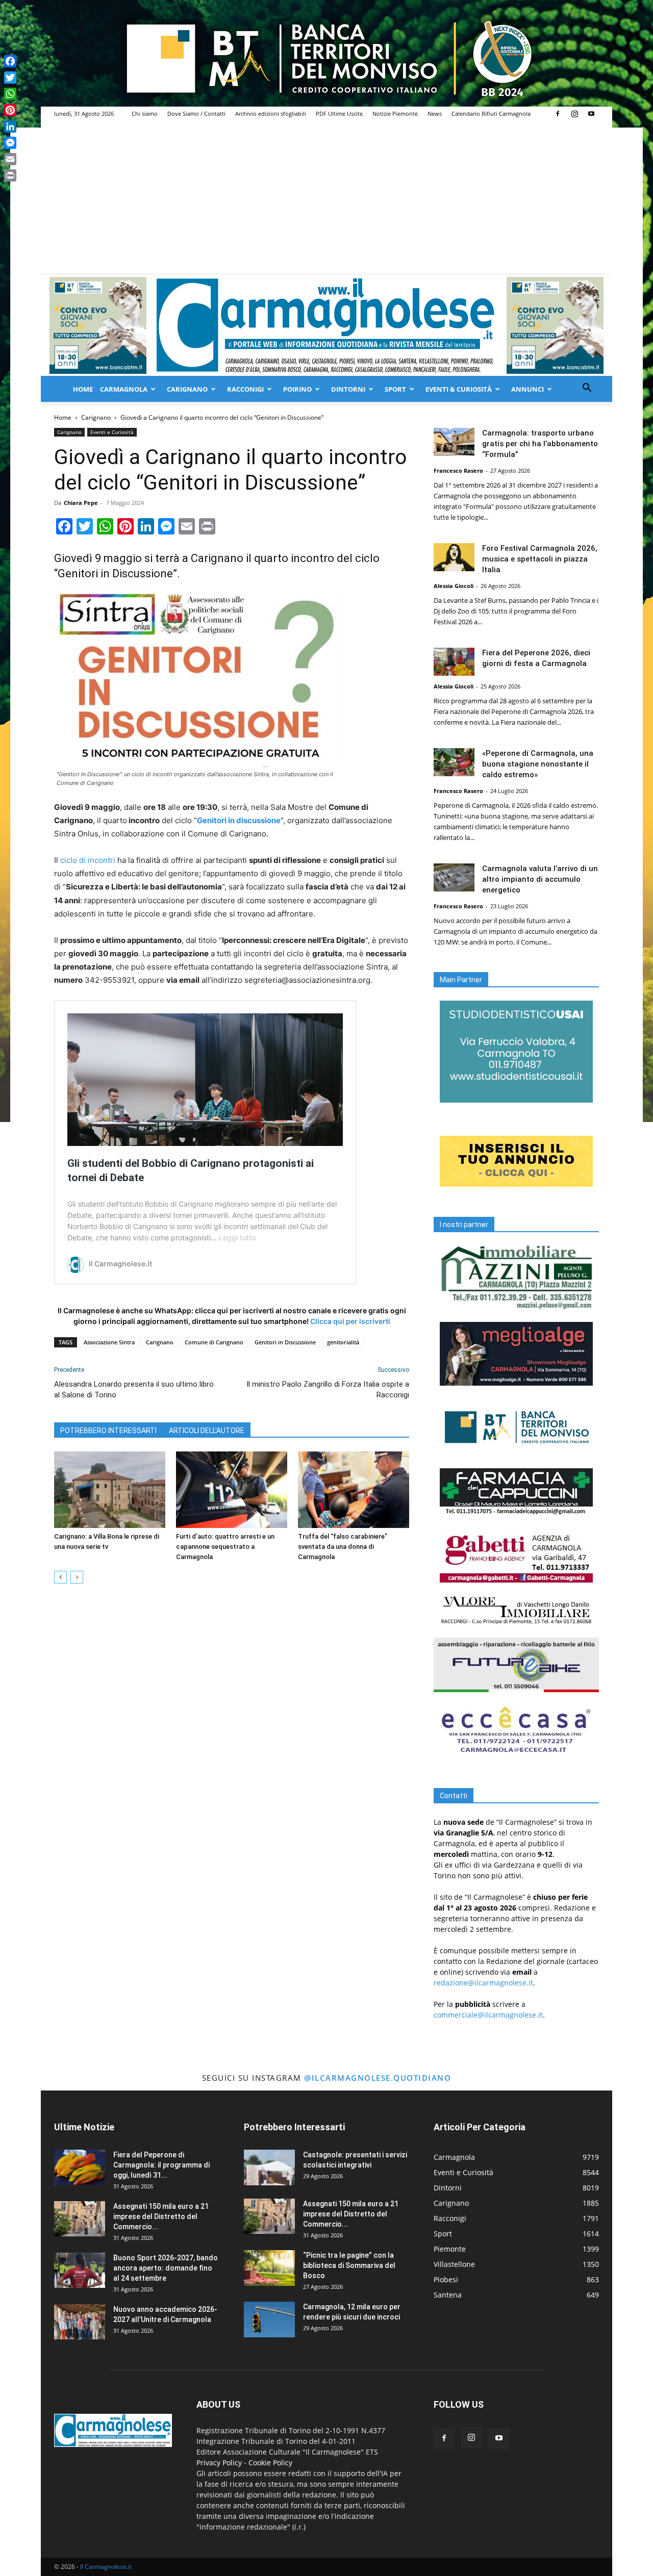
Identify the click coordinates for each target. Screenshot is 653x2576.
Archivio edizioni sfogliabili (271, 113)
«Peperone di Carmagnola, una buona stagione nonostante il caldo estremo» (538, 764)
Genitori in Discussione (285, 1342)
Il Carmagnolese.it (106, 2567)
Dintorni (348, 389)
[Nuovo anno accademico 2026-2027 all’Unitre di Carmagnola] (80, 2322)
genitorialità (343, 1342)
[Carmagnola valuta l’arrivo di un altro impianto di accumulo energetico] (454, 877)
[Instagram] (574, 114)
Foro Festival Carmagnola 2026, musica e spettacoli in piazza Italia (540, 559)
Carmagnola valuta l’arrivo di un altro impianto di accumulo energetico (540, 879)
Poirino (297, 389)
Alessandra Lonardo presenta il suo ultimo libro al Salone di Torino (134, 1389)
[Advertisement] (326, 197)
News (435, 113)
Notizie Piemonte (395, 113)
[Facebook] (558, 114)
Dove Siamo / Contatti (196, 113)
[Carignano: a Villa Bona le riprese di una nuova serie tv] (110, 1490)
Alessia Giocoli (454, 586)
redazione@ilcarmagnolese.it (483, 1983)
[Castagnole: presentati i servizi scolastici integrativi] (269, 2167)
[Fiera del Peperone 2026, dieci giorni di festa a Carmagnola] (454, 662)
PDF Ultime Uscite (339, 113)
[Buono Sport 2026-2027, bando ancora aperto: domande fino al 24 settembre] (80, 2270)
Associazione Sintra (109, 1342)
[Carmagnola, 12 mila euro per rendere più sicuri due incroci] (269, 2319)
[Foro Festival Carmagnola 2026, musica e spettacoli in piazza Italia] (454, 557)
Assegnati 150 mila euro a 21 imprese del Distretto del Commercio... (161, 2216)
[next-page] (77, 1577)
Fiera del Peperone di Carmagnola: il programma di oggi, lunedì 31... (161, 2165)
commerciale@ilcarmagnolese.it (488, 2015)
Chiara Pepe (81, 503)
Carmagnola (124, 389)
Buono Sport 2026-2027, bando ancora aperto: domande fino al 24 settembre (166, 2268)
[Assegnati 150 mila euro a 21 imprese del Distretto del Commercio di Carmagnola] (80, 2219)
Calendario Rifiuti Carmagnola (491, 113)
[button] (587, 389)
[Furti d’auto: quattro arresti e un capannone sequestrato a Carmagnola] (232, 1490)
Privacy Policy (219, 2463)
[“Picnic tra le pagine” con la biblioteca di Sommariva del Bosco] (269, 2268)
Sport (395, 389)
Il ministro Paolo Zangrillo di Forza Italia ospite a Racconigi (328, 1389)
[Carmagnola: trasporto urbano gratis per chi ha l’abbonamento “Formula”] (454, 442)
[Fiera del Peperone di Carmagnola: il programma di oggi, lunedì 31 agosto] (80, 2167)
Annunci (528, 389)
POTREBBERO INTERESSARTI (108, 1431)
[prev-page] (60, 1577)
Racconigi (245, 389)
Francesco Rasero (458, 470)
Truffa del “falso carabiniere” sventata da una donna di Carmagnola (343, 1547)
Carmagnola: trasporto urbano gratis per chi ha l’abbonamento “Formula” (540, 444)
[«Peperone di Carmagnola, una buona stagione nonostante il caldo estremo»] (454, 762)
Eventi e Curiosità (112, 432)
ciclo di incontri (88, 860)
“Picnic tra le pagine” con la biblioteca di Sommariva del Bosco (349, 2265)
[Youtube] (591, 114)
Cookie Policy (270, 2463)
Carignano (187, 389)
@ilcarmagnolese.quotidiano (378, 2078)
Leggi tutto (237, 1238)
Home (83, 389)
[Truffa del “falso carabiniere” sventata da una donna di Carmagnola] (354, 1490)
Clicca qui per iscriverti (350, 1321)
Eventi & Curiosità (459, 389)
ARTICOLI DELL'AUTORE (207, 1431)
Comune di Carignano (214, 1342)
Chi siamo (145, 113)
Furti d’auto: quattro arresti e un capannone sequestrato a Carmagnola (225, 1547)
